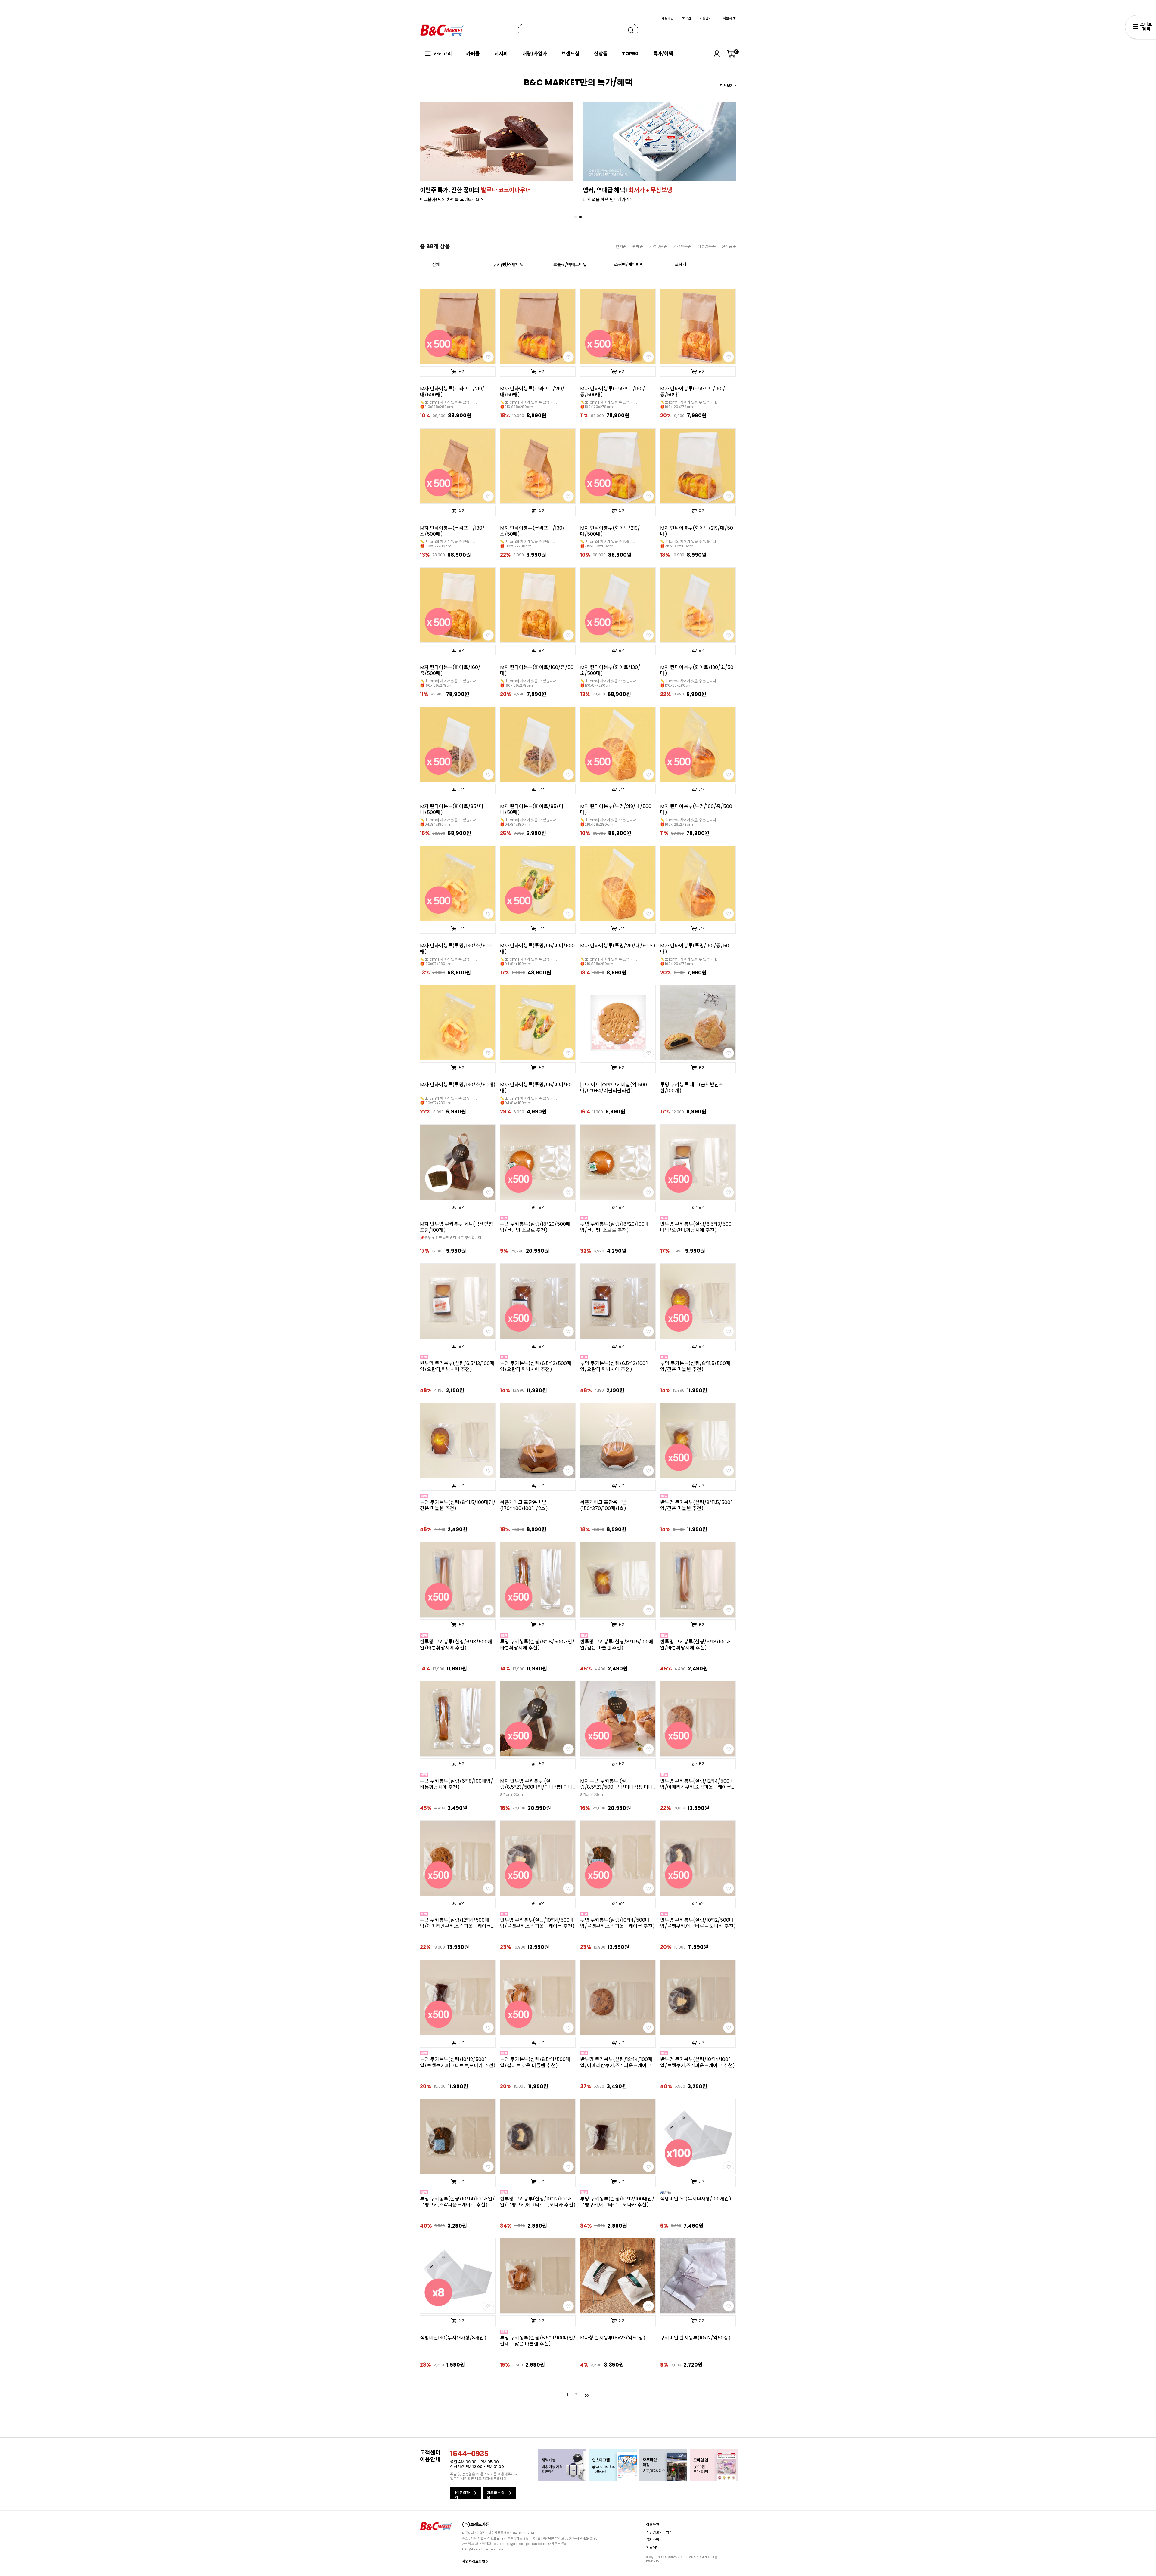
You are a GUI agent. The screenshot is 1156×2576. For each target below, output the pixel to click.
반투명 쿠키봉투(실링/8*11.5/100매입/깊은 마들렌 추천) (617, 1645)
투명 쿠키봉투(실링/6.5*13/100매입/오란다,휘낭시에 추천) (615, 1367)
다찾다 (1140, 28)
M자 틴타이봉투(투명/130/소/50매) (458, 1085)
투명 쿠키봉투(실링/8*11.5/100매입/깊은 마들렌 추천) (458, 1506)
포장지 (681, 265)
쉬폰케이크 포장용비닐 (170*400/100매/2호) (524, 1506)
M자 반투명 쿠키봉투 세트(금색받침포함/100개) (457, 1227)
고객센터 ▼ (728, 18)
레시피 (501, 54)
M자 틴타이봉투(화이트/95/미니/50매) (532, 810)
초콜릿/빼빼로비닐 (570, 265)
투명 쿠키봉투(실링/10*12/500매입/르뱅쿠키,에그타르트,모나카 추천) (458, 2063)
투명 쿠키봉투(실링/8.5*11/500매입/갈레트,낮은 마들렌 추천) (535, 2063)
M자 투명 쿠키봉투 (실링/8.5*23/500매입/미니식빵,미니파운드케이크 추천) (616, 1784)
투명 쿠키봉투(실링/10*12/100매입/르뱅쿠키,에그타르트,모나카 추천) (617, 2202)
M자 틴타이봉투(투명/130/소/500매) (456, 949)
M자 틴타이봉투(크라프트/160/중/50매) (693, 392)
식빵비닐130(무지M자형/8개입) (453, 2338)
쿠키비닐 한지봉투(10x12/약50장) (695, 2338)
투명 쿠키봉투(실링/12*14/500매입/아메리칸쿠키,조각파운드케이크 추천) (455, 1923)
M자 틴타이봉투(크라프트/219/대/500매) (452, 392)
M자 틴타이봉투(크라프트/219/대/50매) (532, 392)
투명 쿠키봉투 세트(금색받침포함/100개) (692, 1088)
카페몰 (473, 54)
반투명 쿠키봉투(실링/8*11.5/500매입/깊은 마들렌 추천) (698, 1506)
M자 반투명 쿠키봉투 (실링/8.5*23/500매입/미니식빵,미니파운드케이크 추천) (536, 1784)
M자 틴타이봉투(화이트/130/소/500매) (610, 670)
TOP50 (630, 54)
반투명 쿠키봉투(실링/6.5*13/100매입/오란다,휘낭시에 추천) (457, 1367)
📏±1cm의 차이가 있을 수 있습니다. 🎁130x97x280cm (448, 544)
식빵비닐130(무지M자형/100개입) (696, 2199)
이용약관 (653, 2524)
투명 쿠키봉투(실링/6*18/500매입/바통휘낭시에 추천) (537, 1645)
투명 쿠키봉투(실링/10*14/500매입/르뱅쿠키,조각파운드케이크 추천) (617, 1923)
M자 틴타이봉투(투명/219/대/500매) (616, 810)
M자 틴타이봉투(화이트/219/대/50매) (697, 531)
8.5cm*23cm (512, 1795)
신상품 (601, 54)
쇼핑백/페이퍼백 (629, 265)
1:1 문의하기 (462, 2494)
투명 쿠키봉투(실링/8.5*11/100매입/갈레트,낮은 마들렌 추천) (538, 2341)
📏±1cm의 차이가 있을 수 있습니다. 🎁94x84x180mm (448, 822)
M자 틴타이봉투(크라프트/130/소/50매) (532, 531)
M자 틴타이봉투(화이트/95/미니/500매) (452, 810)
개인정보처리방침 (659, 2532)
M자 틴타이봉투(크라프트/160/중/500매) (613, 392)
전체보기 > (728, 86)
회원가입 (667, 18)
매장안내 (705, 18)
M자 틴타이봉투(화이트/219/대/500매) (610, 531)
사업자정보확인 (474, 2561)
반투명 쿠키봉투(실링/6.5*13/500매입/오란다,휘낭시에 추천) (696, 1227)
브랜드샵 (570, 54)
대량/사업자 (535, 54)
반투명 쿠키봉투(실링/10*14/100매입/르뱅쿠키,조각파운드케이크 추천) (698, 2063)
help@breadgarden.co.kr (524, 2544)
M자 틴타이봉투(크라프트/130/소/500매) (452, 531)
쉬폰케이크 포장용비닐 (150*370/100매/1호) (603, 1506)
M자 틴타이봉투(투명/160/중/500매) (696, 810)
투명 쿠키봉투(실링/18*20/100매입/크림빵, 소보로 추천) (615, 1227)
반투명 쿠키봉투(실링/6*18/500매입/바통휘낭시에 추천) (456, 1645)
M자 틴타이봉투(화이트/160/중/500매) (450, 670)
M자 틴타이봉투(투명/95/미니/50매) (536, 1088)
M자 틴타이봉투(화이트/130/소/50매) (697, 670)
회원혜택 (653, 2547)
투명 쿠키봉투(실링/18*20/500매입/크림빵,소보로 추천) (535, 1227)
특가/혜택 (663, 54)
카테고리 (443, 54)
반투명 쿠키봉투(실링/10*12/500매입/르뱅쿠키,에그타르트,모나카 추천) (698, 1923)
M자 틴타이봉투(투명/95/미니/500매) (537, 949)
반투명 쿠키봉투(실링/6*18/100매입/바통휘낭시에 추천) (696, 1645)
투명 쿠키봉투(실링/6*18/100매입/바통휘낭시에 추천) (457, 1784)
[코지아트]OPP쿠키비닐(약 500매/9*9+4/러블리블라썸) (614, 1088)
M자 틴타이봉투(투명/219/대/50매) (618, 946)
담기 (462, 372)
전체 (436, 265)
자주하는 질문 (496, 2494)
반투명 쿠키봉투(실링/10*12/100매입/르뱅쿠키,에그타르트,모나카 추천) (538, 2202)
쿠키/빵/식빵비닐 (508, 265)
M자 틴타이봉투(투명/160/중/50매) (695, 949)
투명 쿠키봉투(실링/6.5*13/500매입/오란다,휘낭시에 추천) (536, 1367)
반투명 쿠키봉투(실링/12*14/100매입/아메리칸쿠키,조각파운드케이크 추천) (616, 2063)
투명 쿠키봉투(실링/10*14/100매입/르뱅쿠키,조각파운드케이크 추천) (457, 2202)
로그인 (686, 18)
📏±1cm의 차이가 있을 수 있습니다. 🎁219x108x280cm (448, 404)
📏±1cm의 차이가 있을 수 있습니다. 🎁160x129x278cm (609, 404)
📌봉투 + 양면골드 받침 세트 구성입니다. (451, 1238)
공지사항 (653, 2539)
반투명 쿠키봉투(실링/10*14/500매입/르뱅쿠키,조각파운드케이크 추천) (537, 1923)
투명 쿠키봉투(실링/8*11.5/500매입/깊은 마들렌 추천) (695, 1367)
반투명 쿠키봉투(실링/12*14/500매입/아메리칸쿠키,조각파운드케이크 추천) (697, 1784)
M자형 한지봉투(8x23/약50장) (613, 2338)
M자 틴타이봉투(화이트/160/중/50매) (537, 670)
